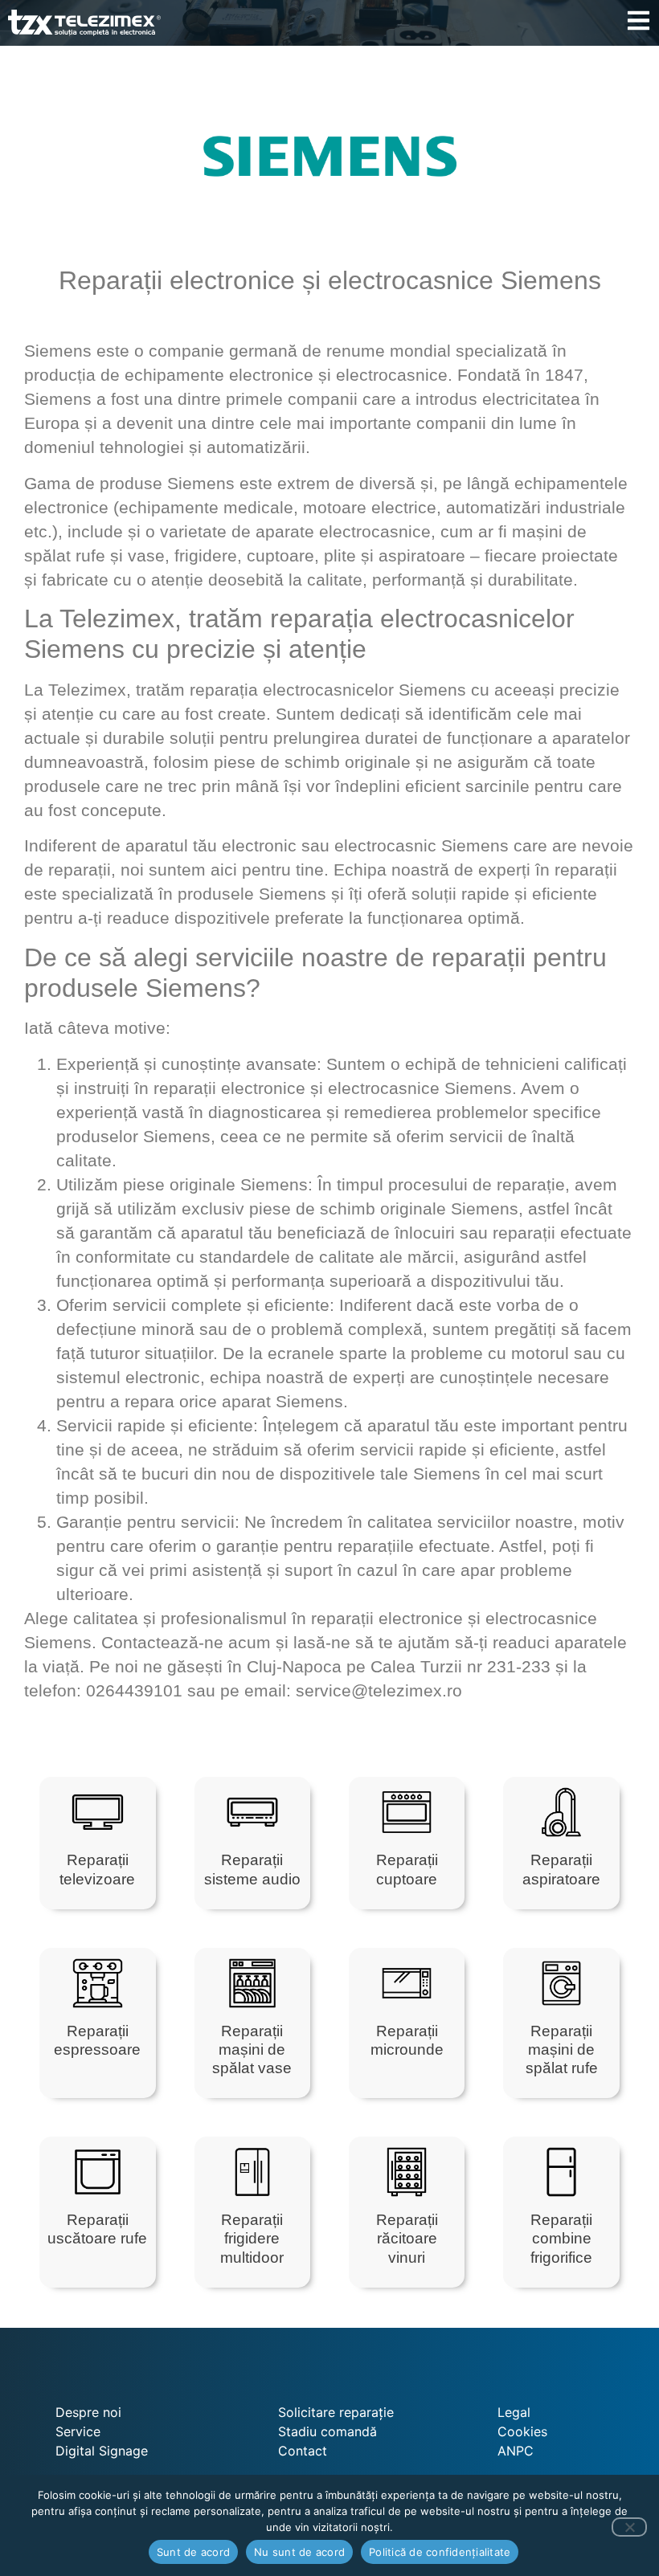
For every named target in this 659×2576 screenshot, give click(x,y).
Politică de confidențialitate (440, 2552)
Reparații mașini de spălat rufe (562, 2049)
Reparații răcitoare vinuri (407, 2238)
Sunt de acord (193, 2552)
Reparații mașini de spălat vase (252, 2049)
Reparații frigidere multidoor (252, 2238)
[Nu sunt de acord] (629, 2527)
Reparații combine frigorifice (561, 2238)
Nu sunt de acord (299, 2552)
